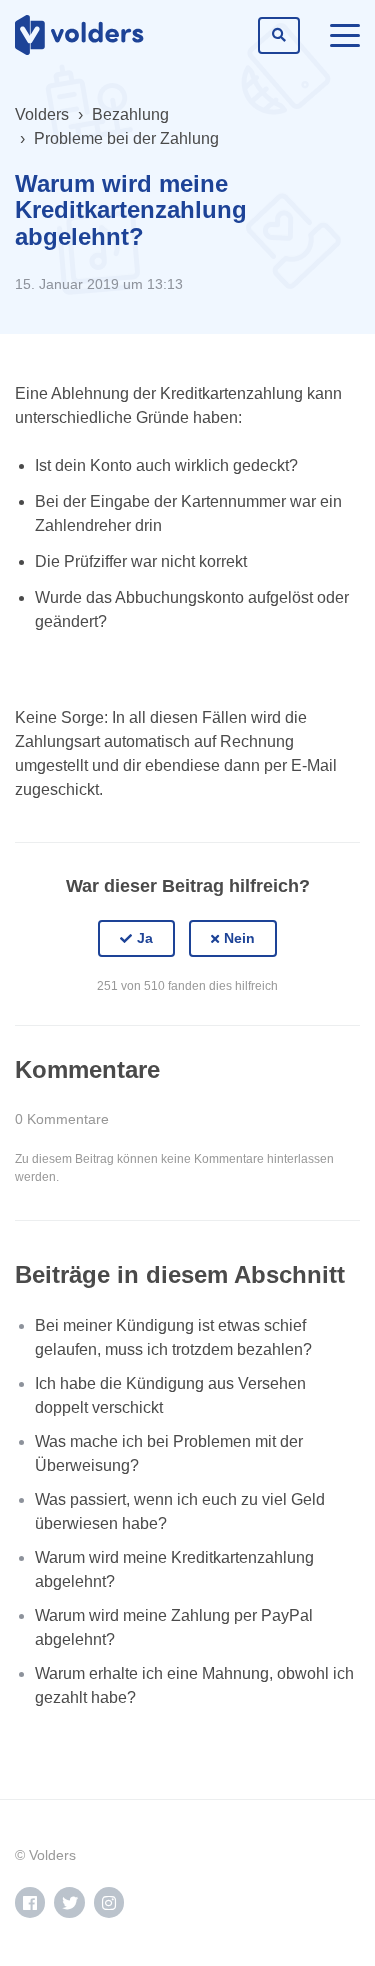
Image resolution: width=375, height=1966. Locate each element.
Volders (42, 114)
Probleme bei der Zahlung (126, 138)
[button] (136, 939)
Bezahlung (130, 114)
